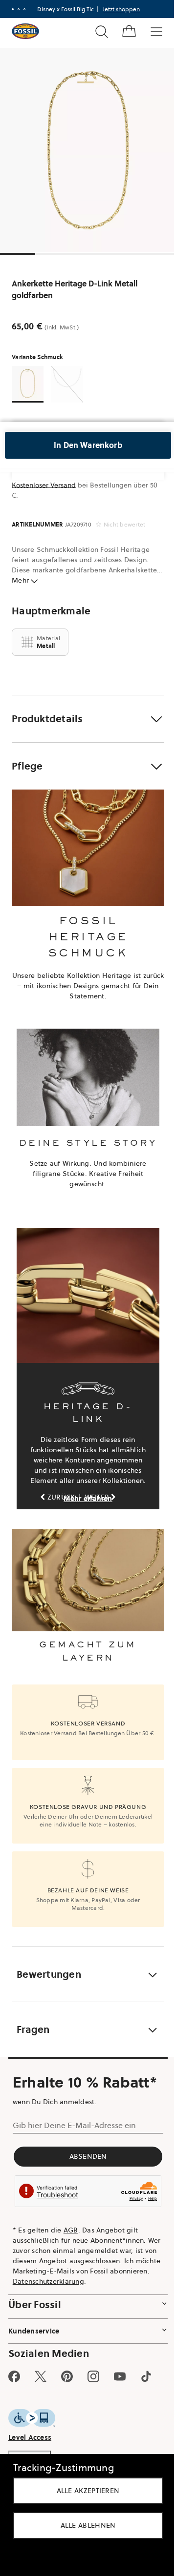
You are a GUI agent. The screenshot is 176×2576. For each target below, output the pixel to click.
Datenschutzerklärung (48, 2281)
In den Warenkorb (88, 445)
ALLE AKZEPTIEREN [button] (88, 2491)
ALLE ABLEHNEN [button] (88, 2525)
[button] (88, 719)
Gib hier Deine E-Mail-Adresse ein (74, 2125)
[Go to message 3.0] (24, 9)
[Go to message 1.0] (13, 9)
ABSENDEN (88, 2156)
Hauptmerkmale (51, 611)
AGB (71, 2230)
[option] (88, 150)
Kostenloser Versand (44, 485)
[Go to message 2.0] (19, 9)
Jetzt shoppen (121, 9)
